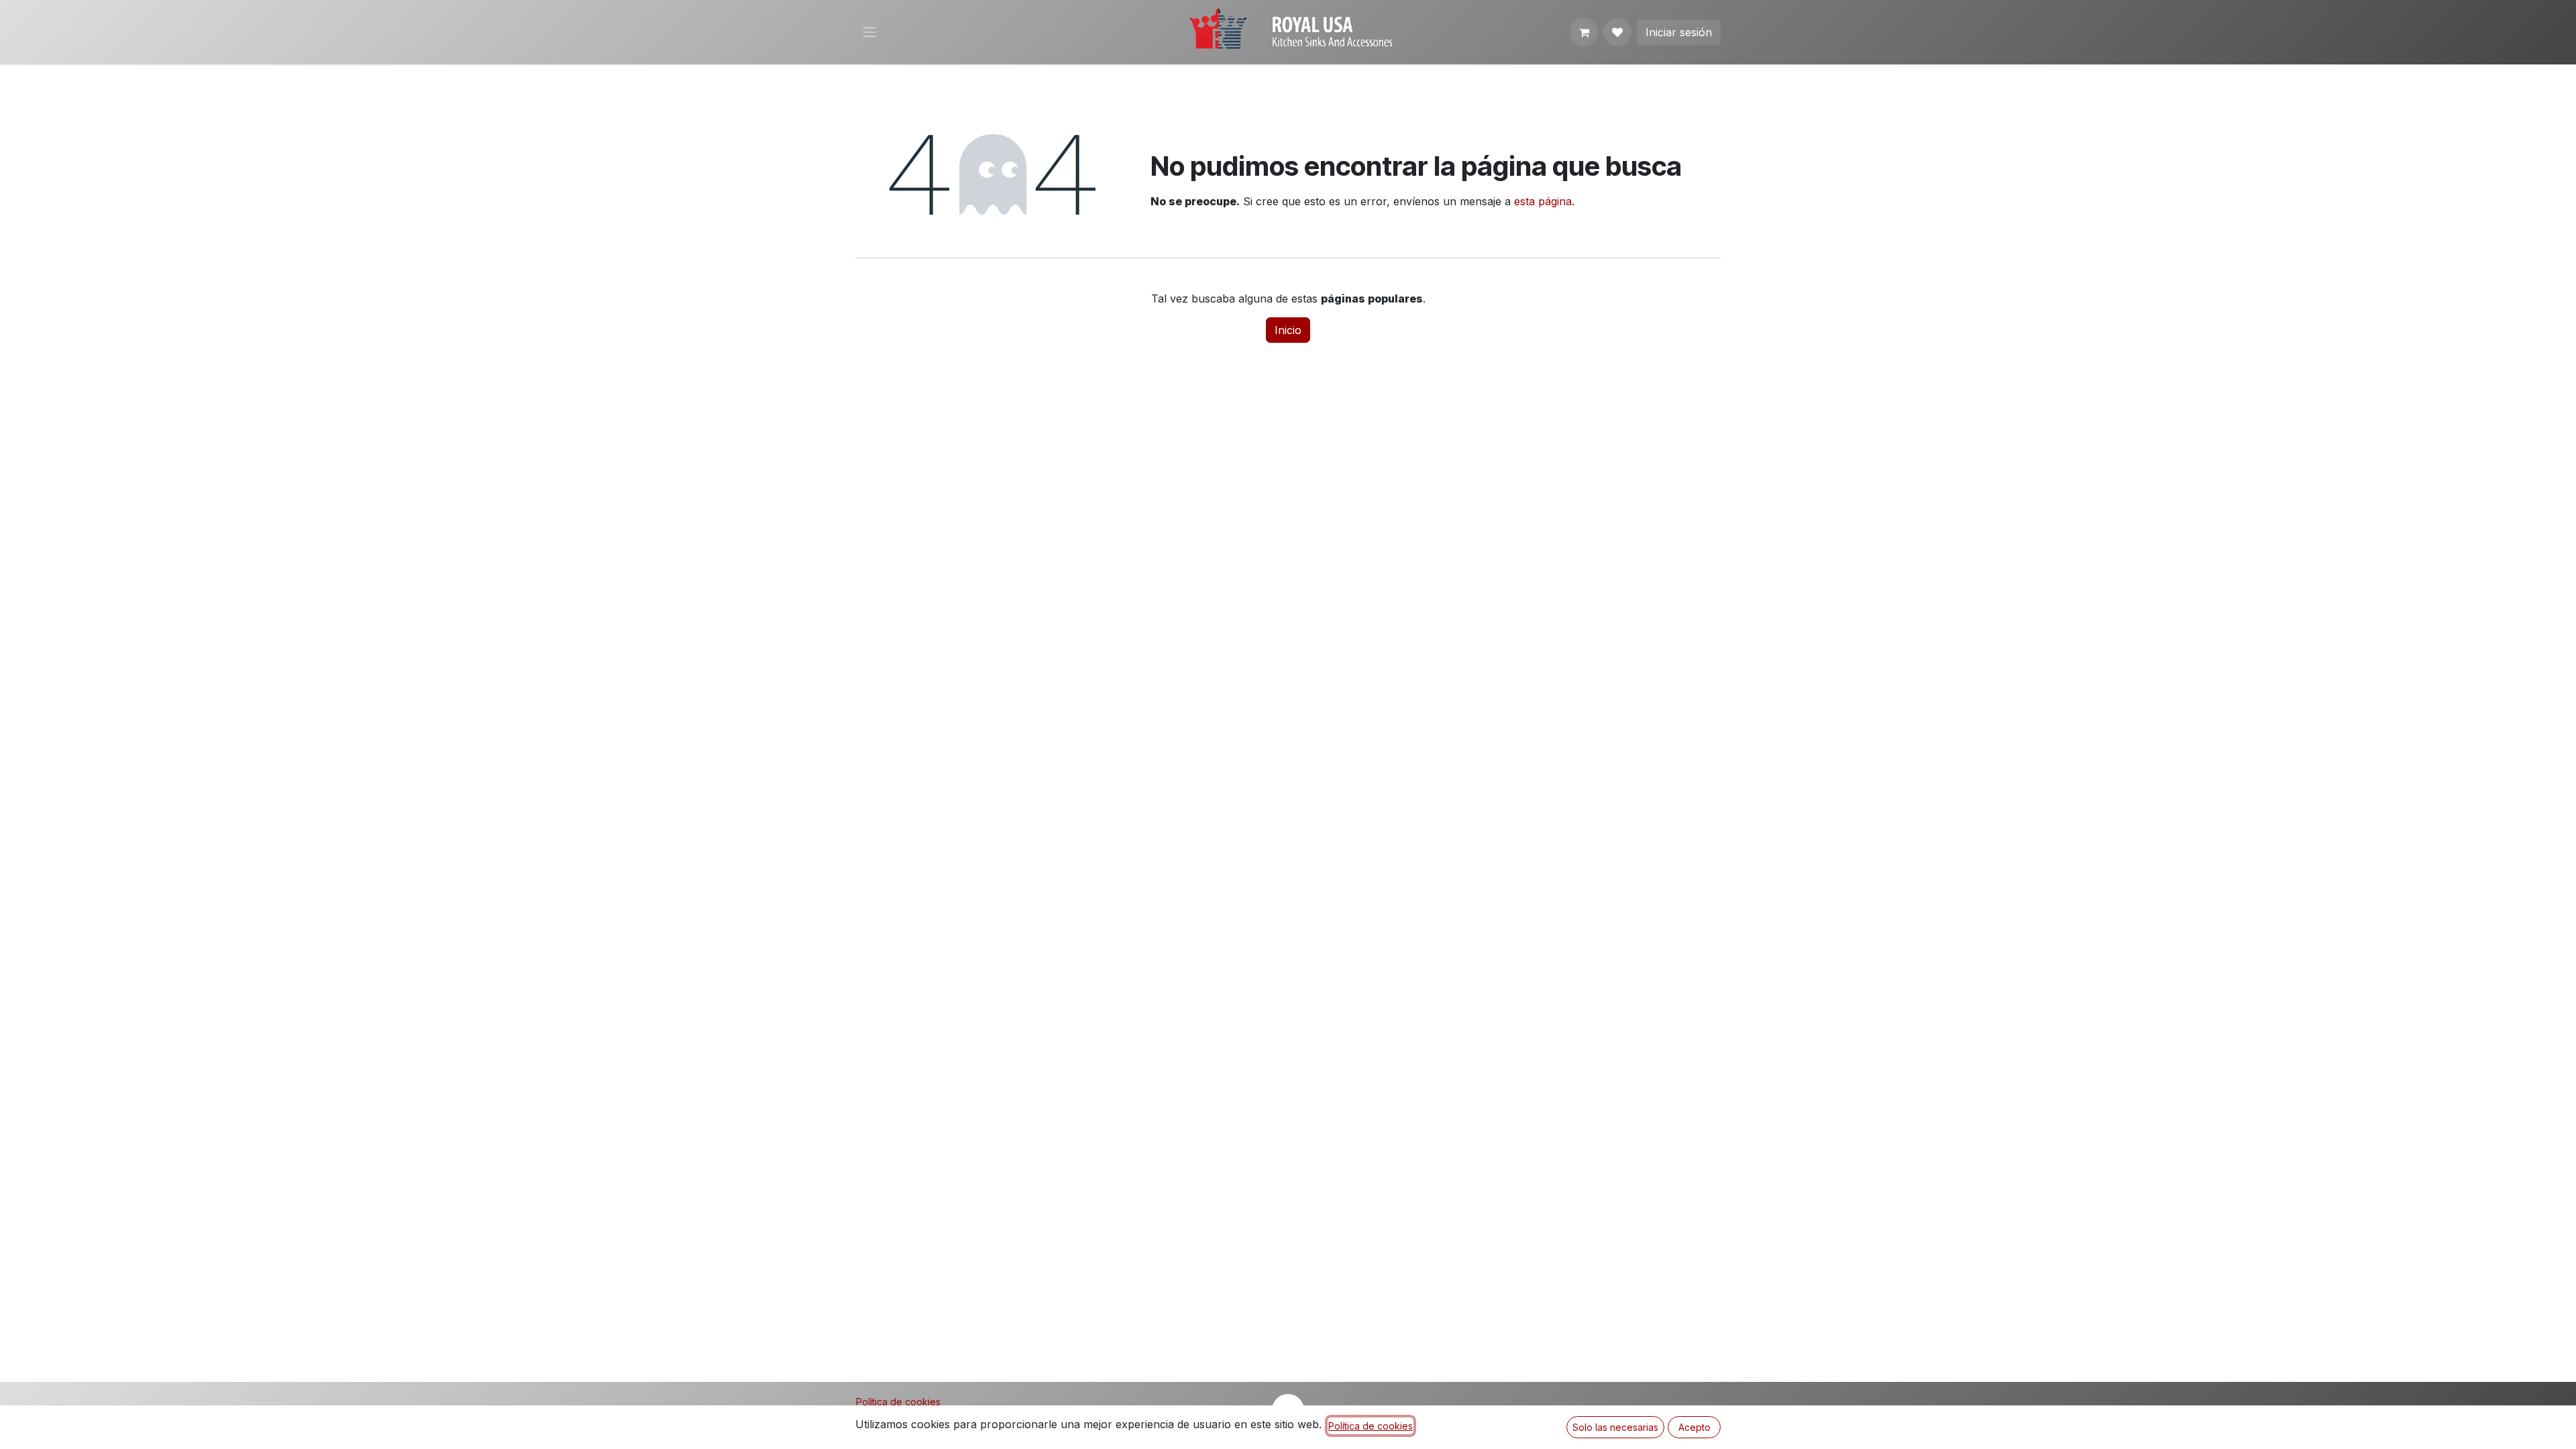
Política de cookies (898, 1402)
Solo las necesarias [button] (1615, 1427)
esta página (1543, 201)
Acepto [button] (1695, 1427)
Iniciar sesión (1679, 32)
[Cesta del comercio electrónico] (1584, 32)
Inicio (1288, 330)
